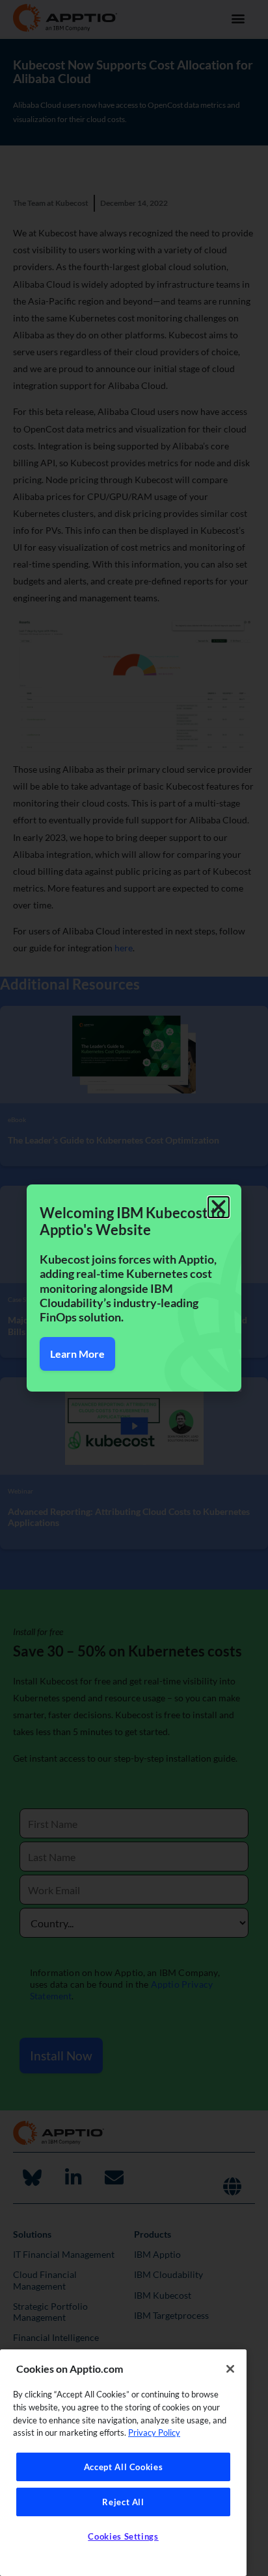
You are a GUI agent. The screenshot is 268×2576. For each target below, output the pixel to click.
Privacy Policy (154, 2432)
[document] (134, 1288)
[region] (123, 2463)
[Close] (230, 2369)
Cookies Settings (123, 2536)
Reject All (123, 2502)
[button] (219, 1207)
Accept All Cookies (124, 2467)
